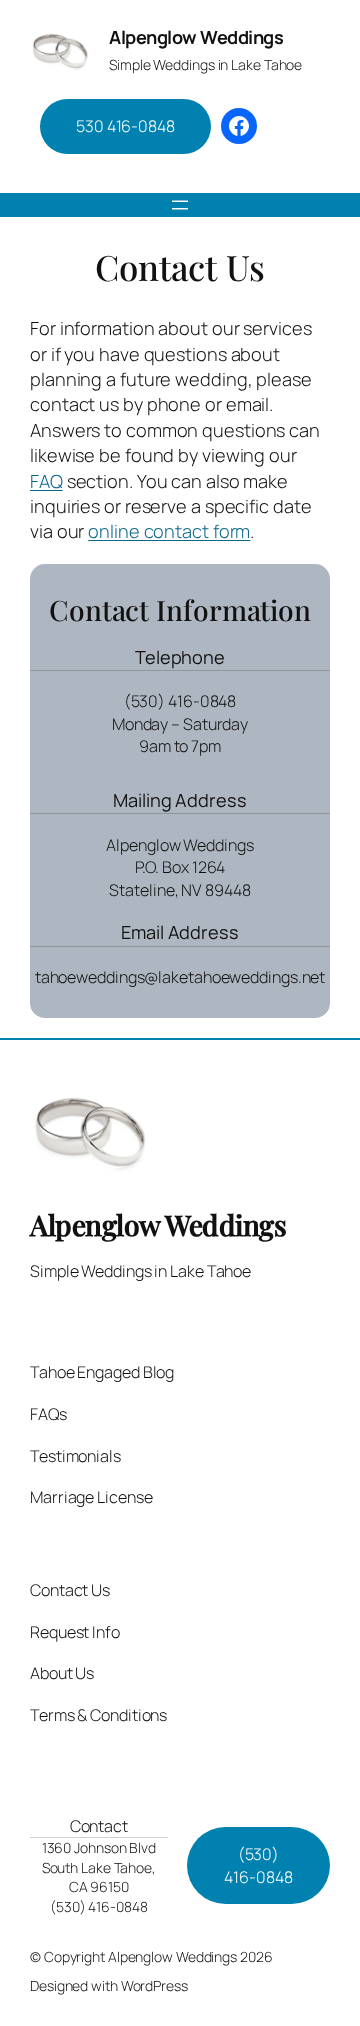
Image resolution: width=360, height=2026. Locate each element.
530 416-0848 (125, 126)
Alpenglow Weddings (196, 37)
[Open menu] (180, 205)
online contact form (169, 531)
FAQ (46, 481)
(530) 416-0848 (258, 1865)
